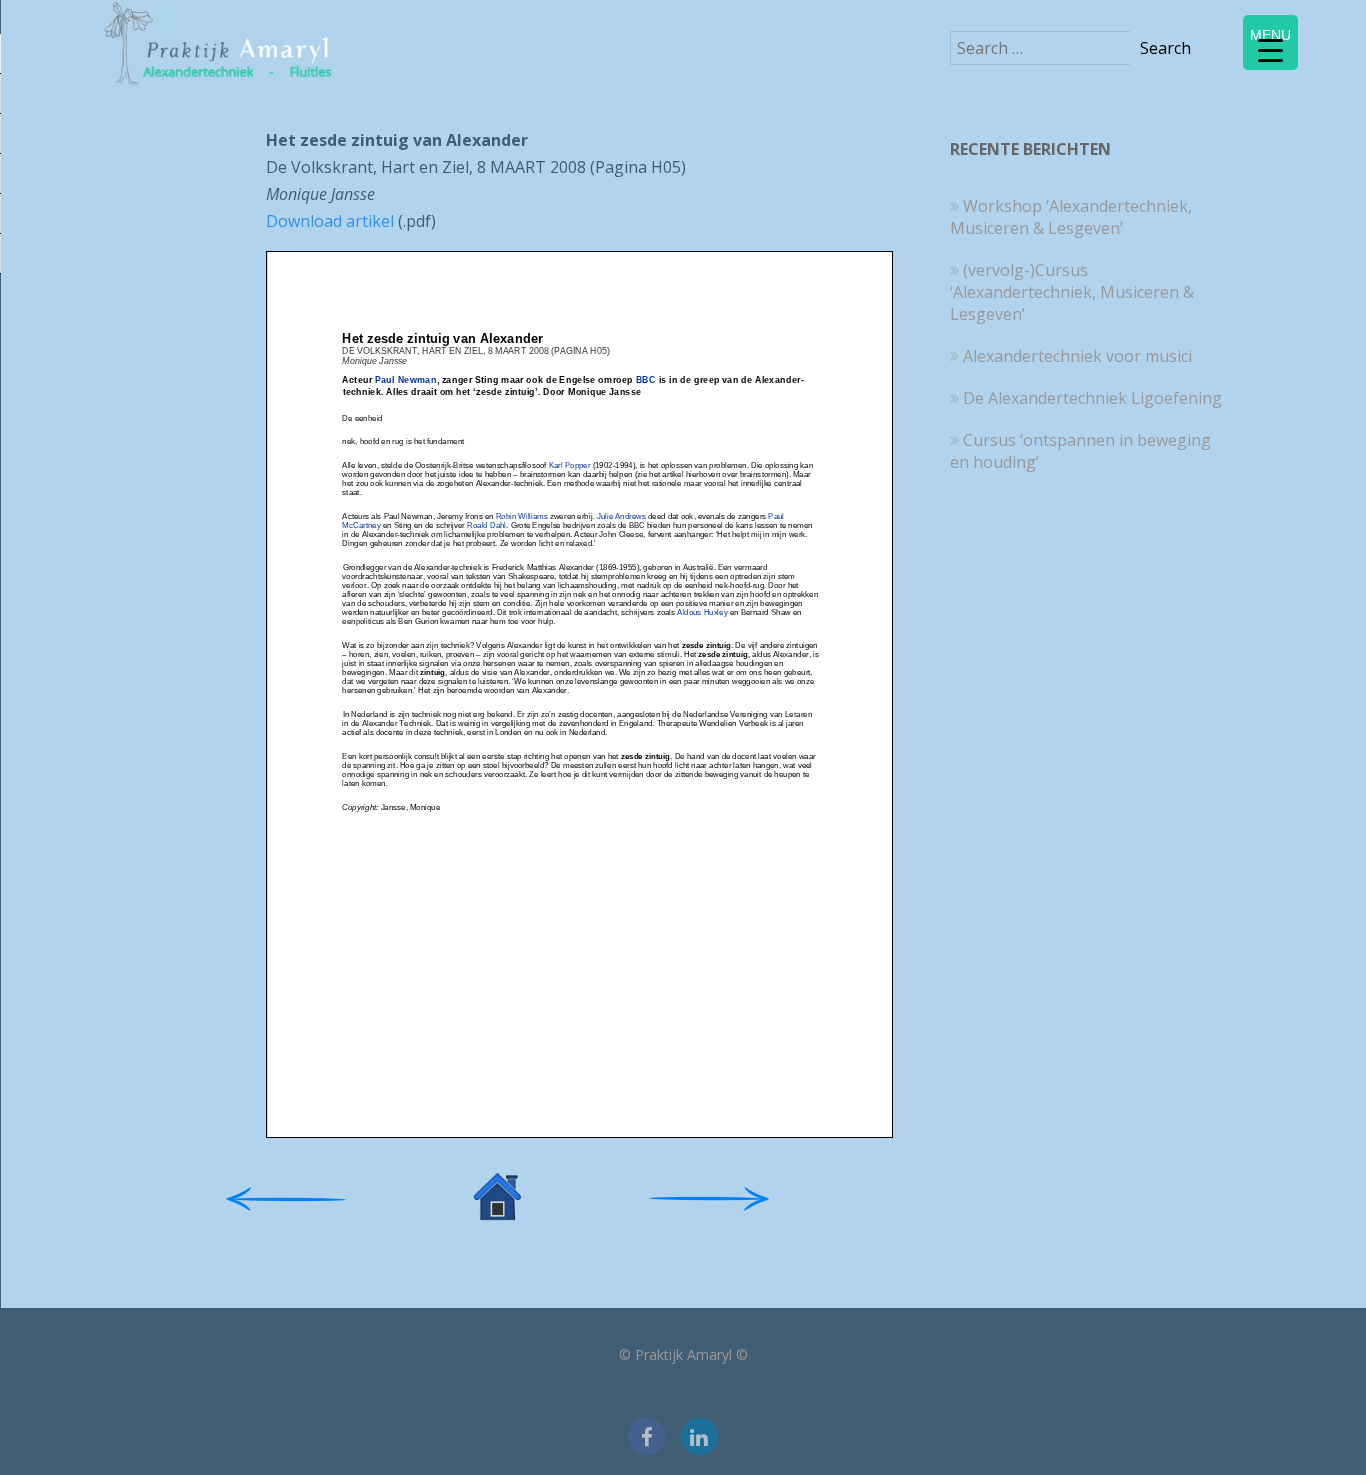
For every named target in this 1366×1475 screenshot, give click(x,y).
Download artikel (330, 221)
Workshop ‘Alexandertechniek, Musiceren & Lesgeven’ (1071, 217)
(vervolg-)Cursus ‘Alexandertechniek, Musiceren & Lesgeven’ (1072, 292)
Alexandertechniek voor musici (1077, 356)
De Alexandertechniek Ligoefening (1092, 398)
